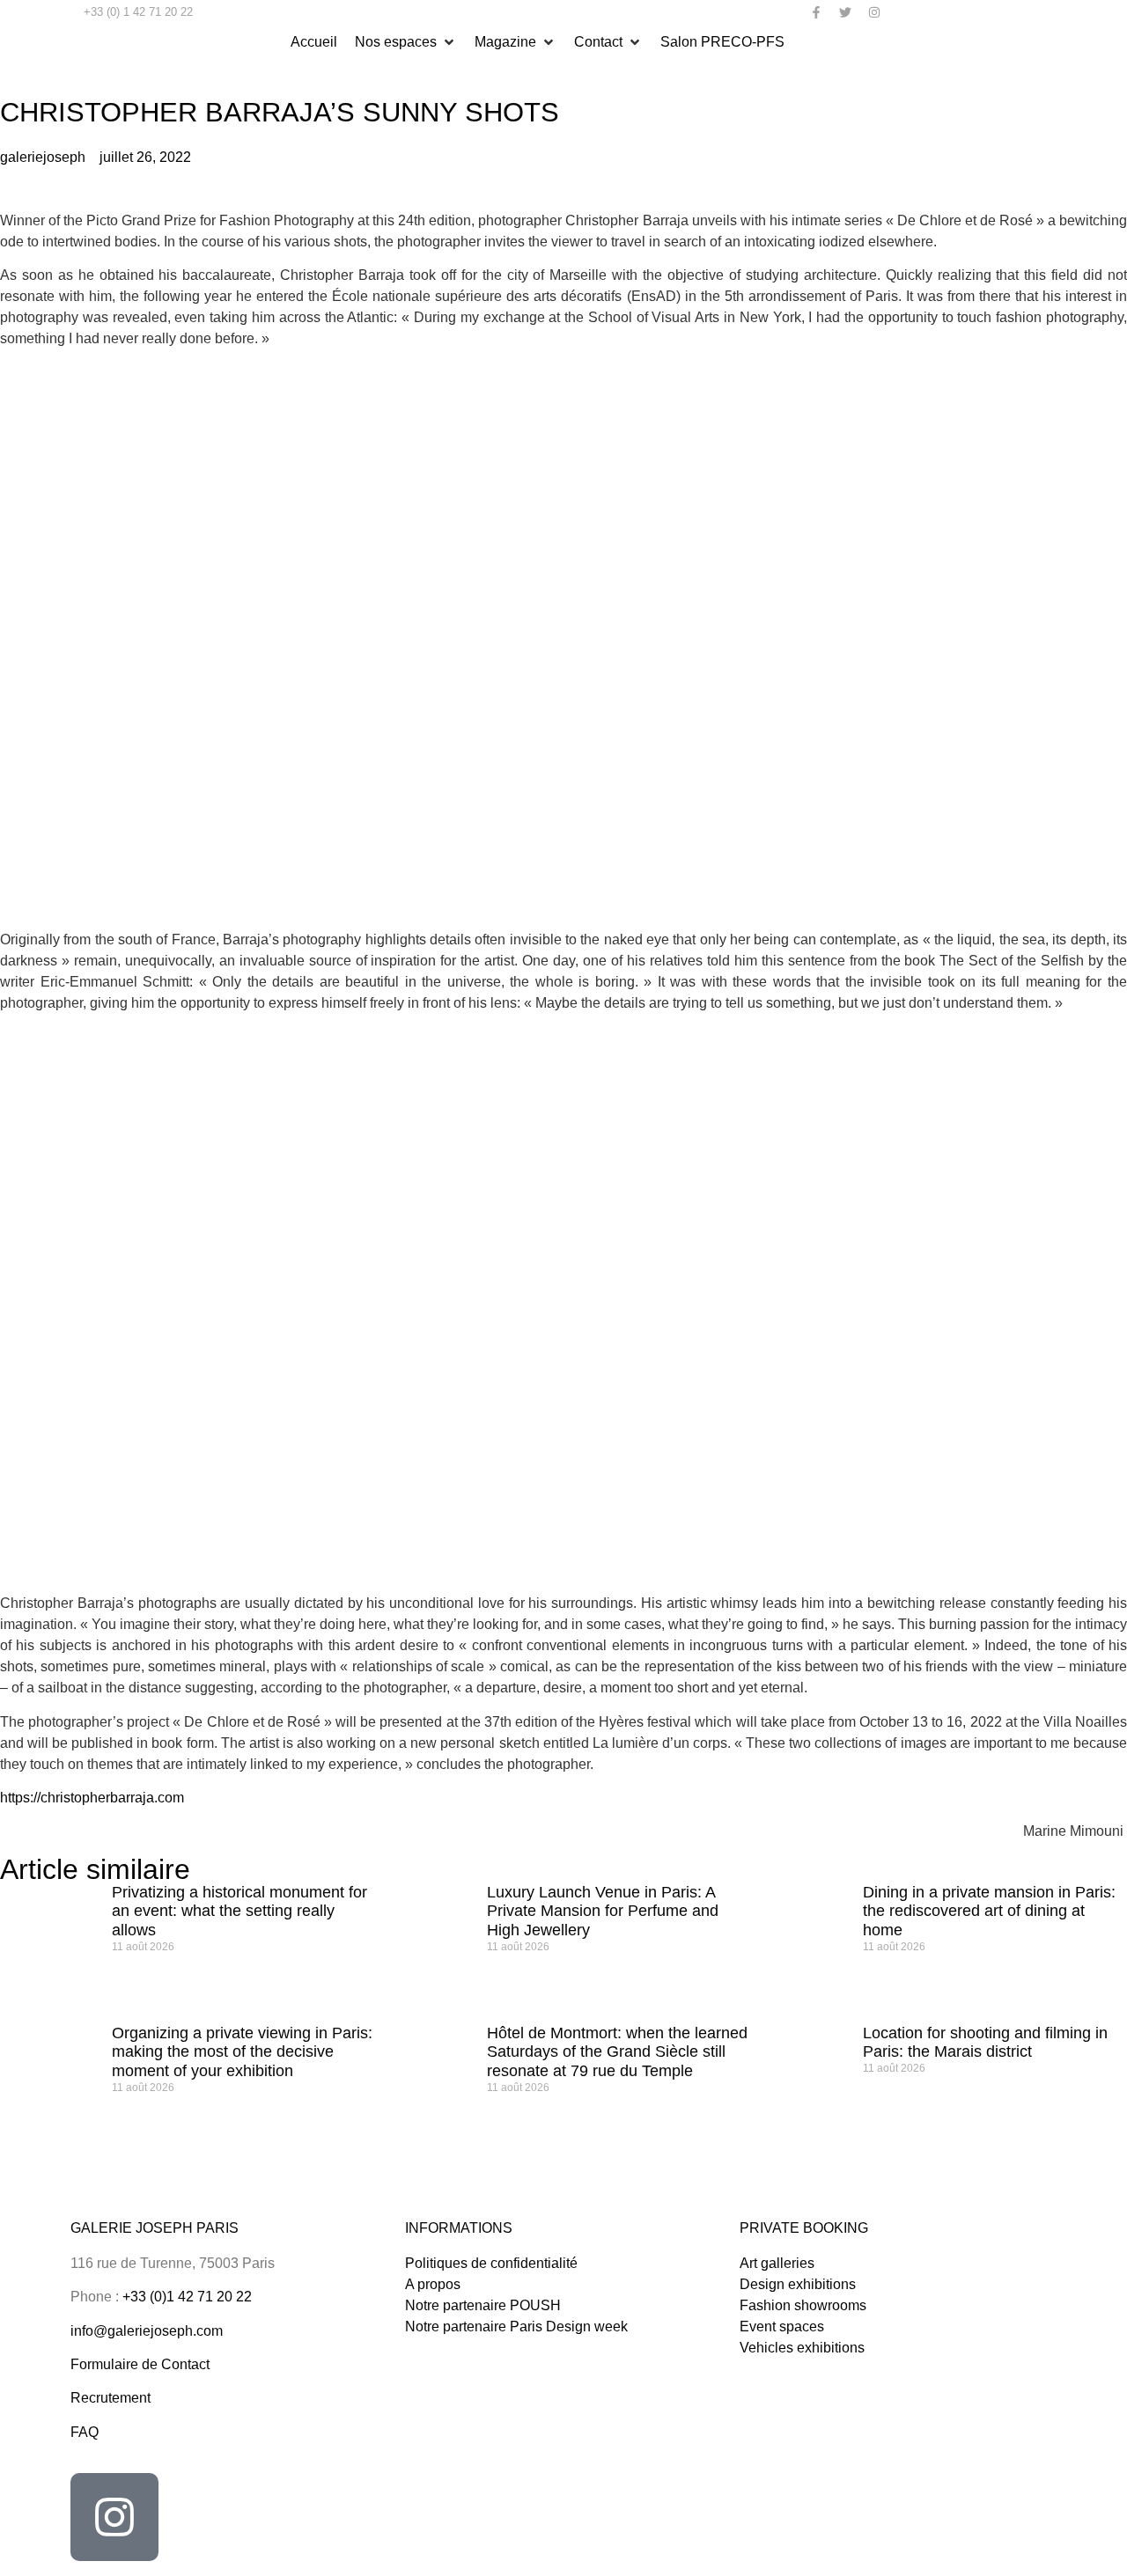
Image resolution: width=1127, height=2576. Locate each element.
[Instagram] (874, 12)
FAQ (85, 2432)
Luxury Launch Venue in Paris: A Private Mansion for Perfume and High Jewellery (603, 1911)
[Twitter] (845, 12)
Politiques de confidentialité (491, 2263)
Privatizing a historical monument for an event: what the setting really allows (239, 1911)
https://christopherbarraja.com (92, 1798)
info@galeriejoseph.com (147, 2331)
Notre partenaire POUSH (483, 2305)
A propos (433, 2284)
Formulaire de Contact (140, 2364)
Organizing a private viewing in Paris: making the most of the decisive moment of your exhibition (242, 2052)
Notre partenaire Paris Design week (516, 2326)
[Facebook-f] (816, 12)
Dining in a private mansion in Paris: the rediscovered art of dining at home (989, 1911)
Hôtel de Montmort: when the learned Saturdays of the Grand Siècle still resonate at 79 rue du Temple (617, 2052)
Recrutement (110, 2398)
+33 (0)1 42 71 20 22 (187, 2297)
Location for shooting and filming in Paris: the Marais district (985, 2043)
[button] (406, 42)
